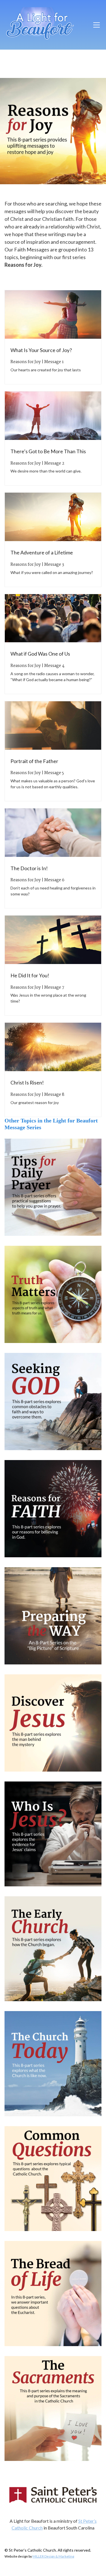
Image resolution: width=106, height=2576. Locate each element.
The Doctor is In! (29, 868)
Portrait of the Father (34, 761)
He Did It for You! (30, 975)
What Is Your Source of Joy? (41, 350)
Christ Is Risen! (27, 1082)
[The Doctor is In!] (53, 833)
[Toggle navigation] (97, 25)
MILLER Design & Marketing (53, 2556)
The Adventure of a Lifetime (42, 552)
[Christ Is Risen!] (53, 1047)
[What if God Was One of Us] (53, 618)
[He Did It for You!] (53, 940)
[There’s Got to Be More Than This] (53, 416)
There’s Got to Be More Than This (48, 451)
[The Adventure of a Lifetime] (53, 517)
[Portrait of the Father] (53, 725)
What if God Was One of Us (40, 654)
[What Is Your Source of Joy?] (53, 314)
